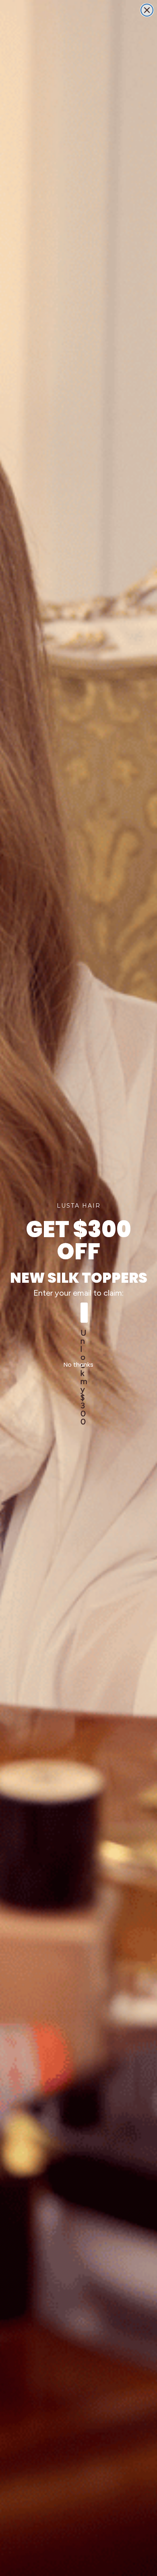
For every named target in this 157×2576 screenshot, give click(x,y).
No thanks (78, 1364)
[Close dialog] (147, 10)
